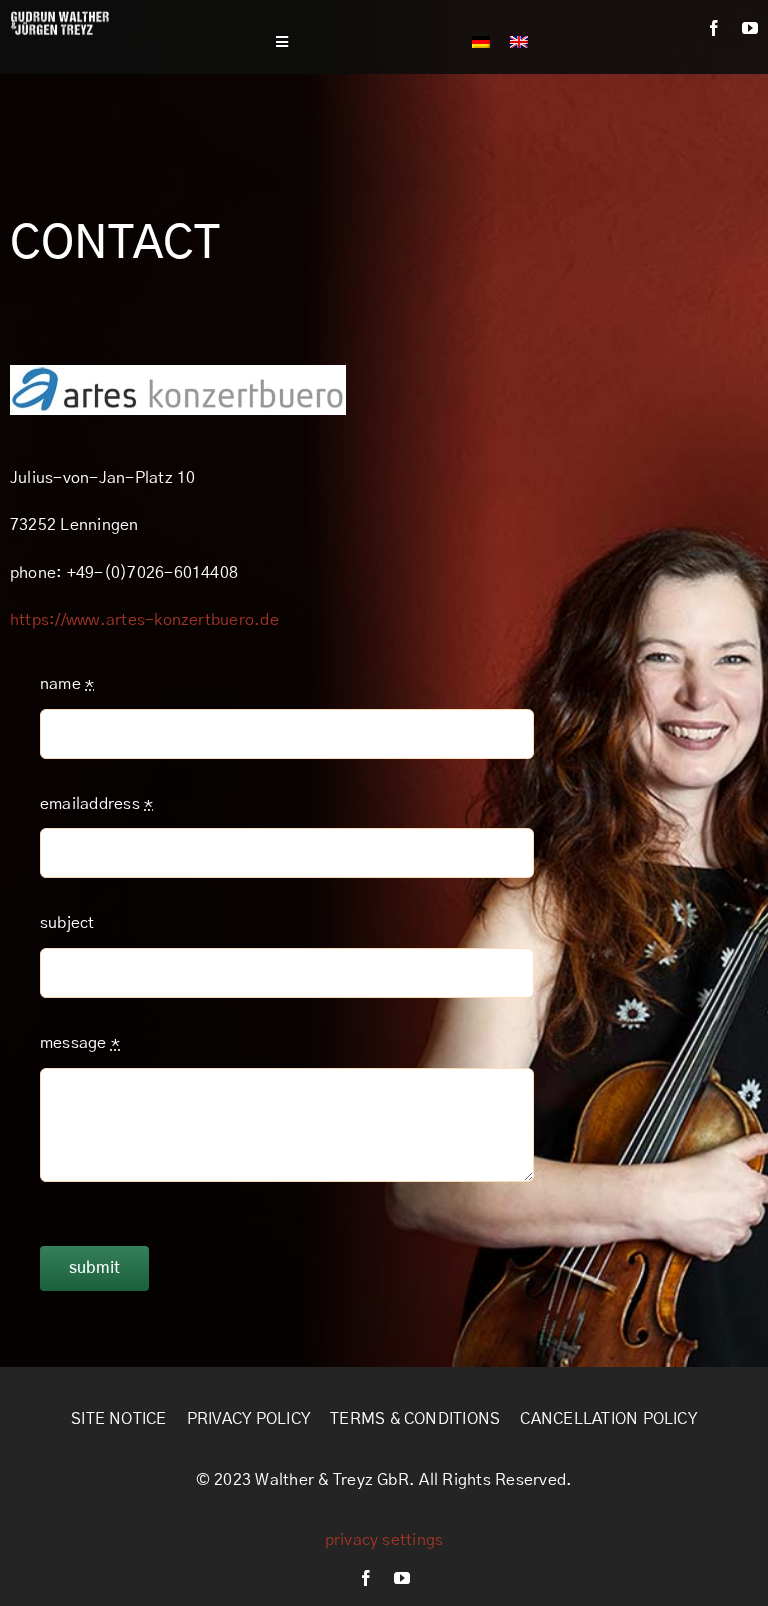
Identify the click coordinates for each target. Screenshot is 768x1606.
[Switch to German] (481, 41)
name (67, 684)
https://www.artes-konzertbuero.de (144, 620)
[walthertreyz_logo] (60, 18)
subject (67, 923)
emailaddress (96, 804)
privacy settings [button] (384, 1540)
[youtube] (750, 28)
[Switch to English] (519, 41)
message (80, 1043)
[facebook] (714, 28)
